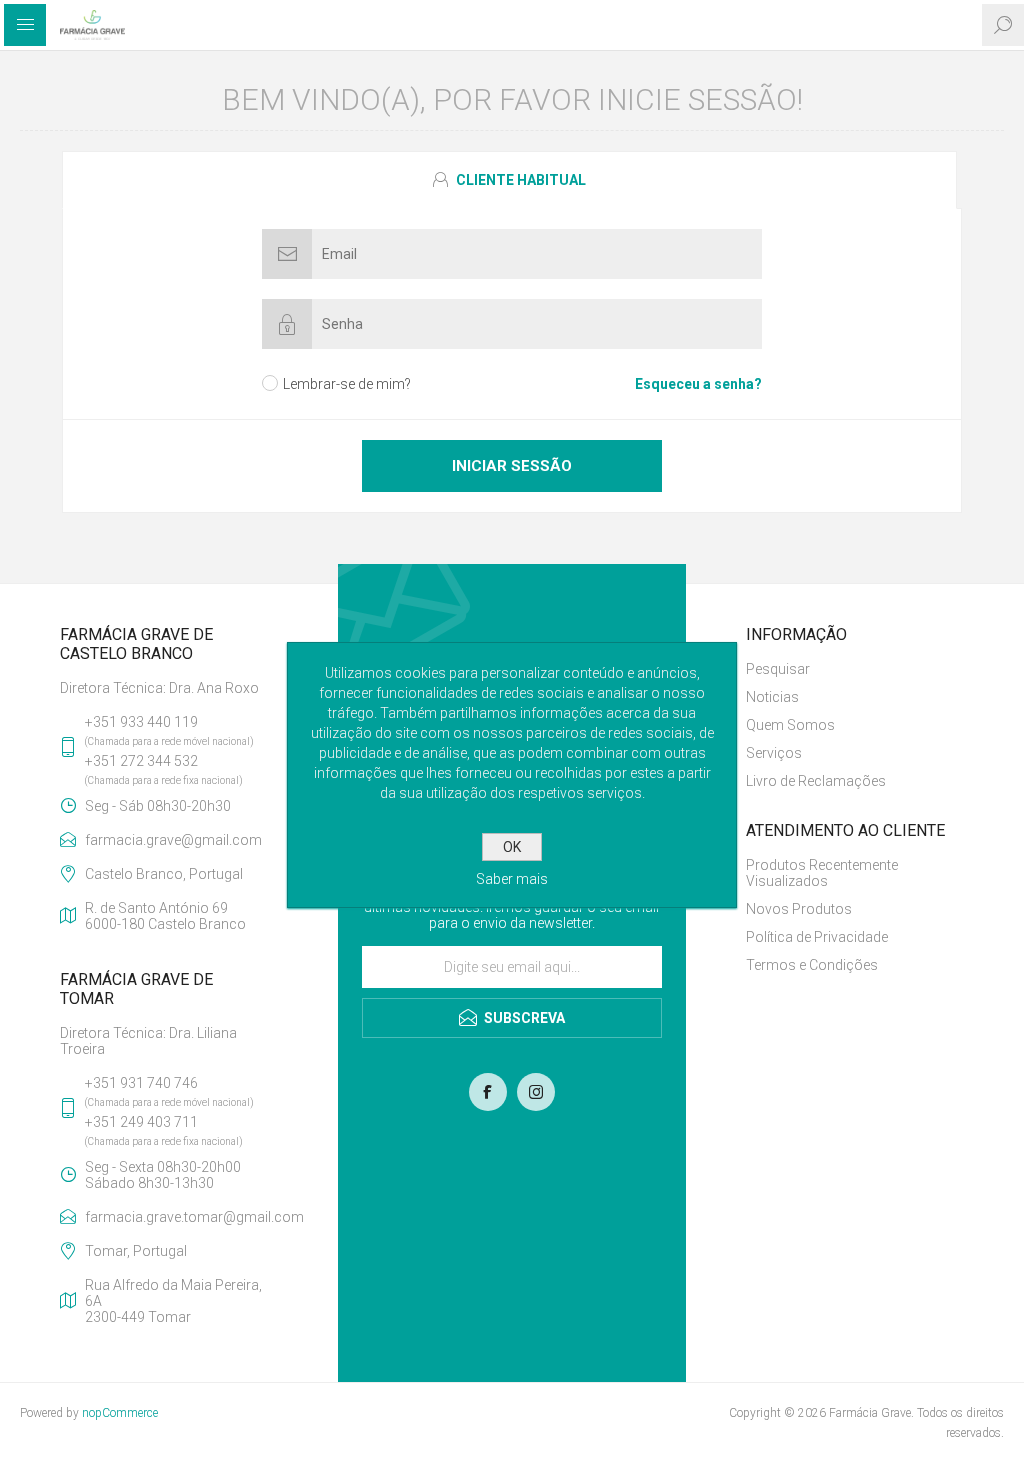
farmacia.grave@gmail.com (173, 840)
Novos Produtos (799, 909)
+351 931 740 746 (141, 1083)
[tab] (512, 180)
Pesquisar (778, 669)
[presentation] (509, 180)
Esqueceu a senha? (698, 384)
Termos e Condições (812, 965)
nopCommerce (120, 1413)
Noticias (772, 697)
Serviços (774, 753)
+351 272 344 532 (141, 761)
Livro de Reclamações (816, 781)
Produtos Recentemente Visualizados (822, 873)
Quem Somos (790, 725)
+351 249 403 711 (141, 1122)
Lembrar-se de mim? (347, 384)
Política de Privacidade (817, 937)
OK (512, 847)
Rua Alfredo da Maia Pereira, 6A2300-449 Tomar (173, 1301)
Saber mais (512, 879)
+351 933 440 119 (141, 722)
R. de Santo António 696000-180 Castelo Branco (165, 916)
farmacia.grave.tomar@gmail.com (181, 1217)
